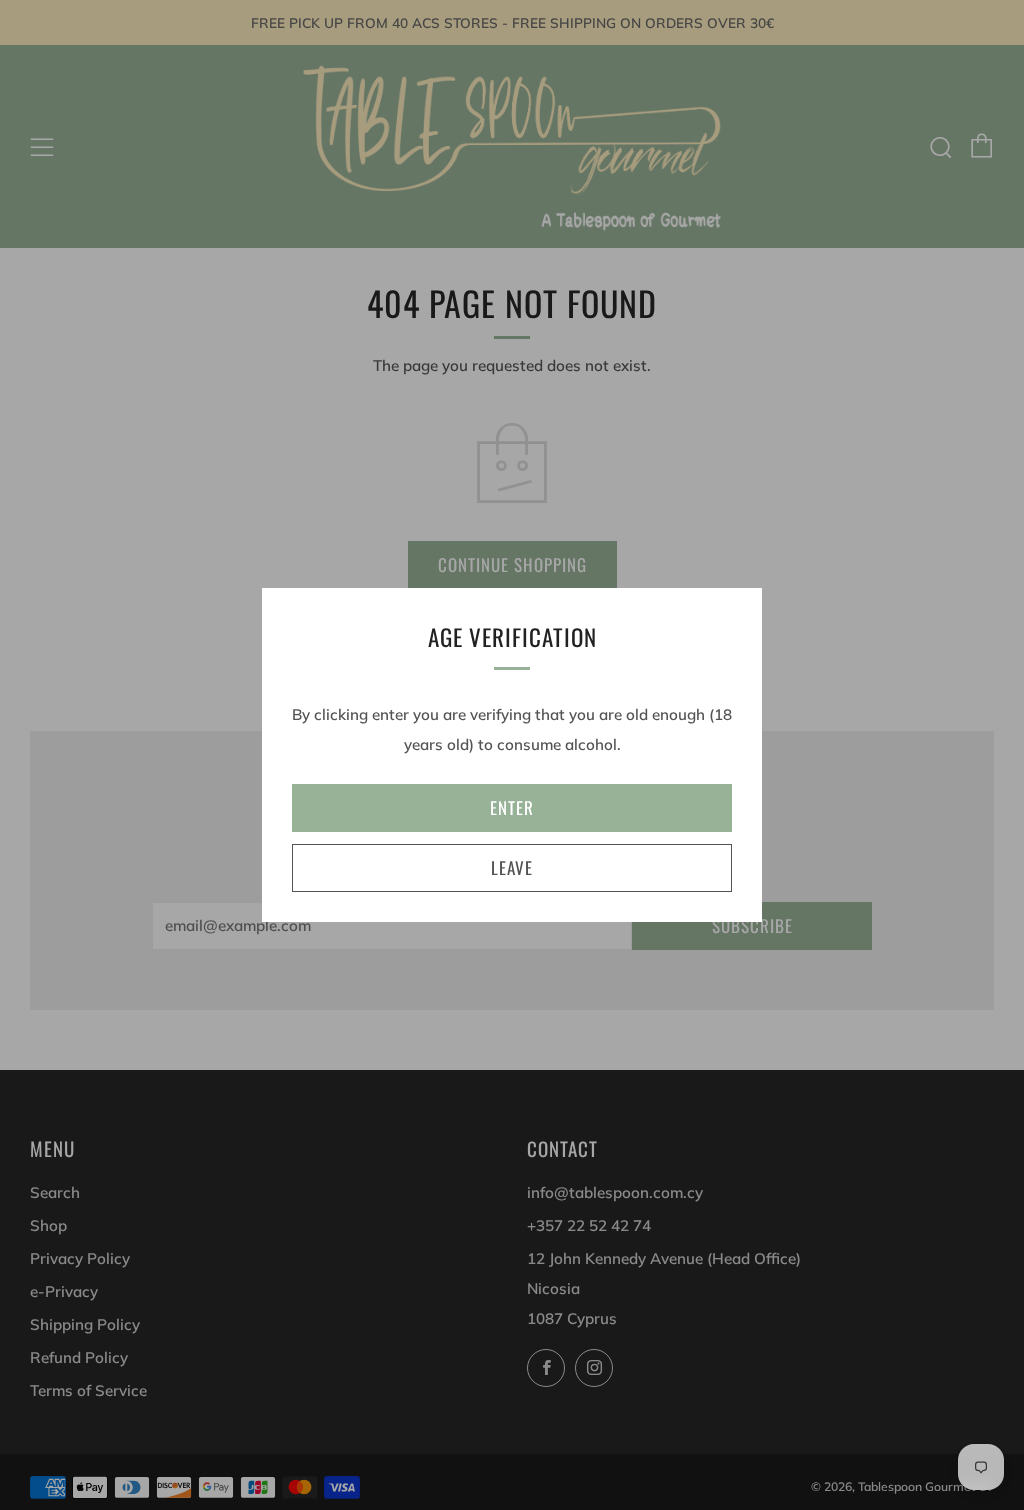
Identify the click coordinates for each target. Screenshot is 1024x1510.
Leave (512, 867)
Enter (512, 807)
